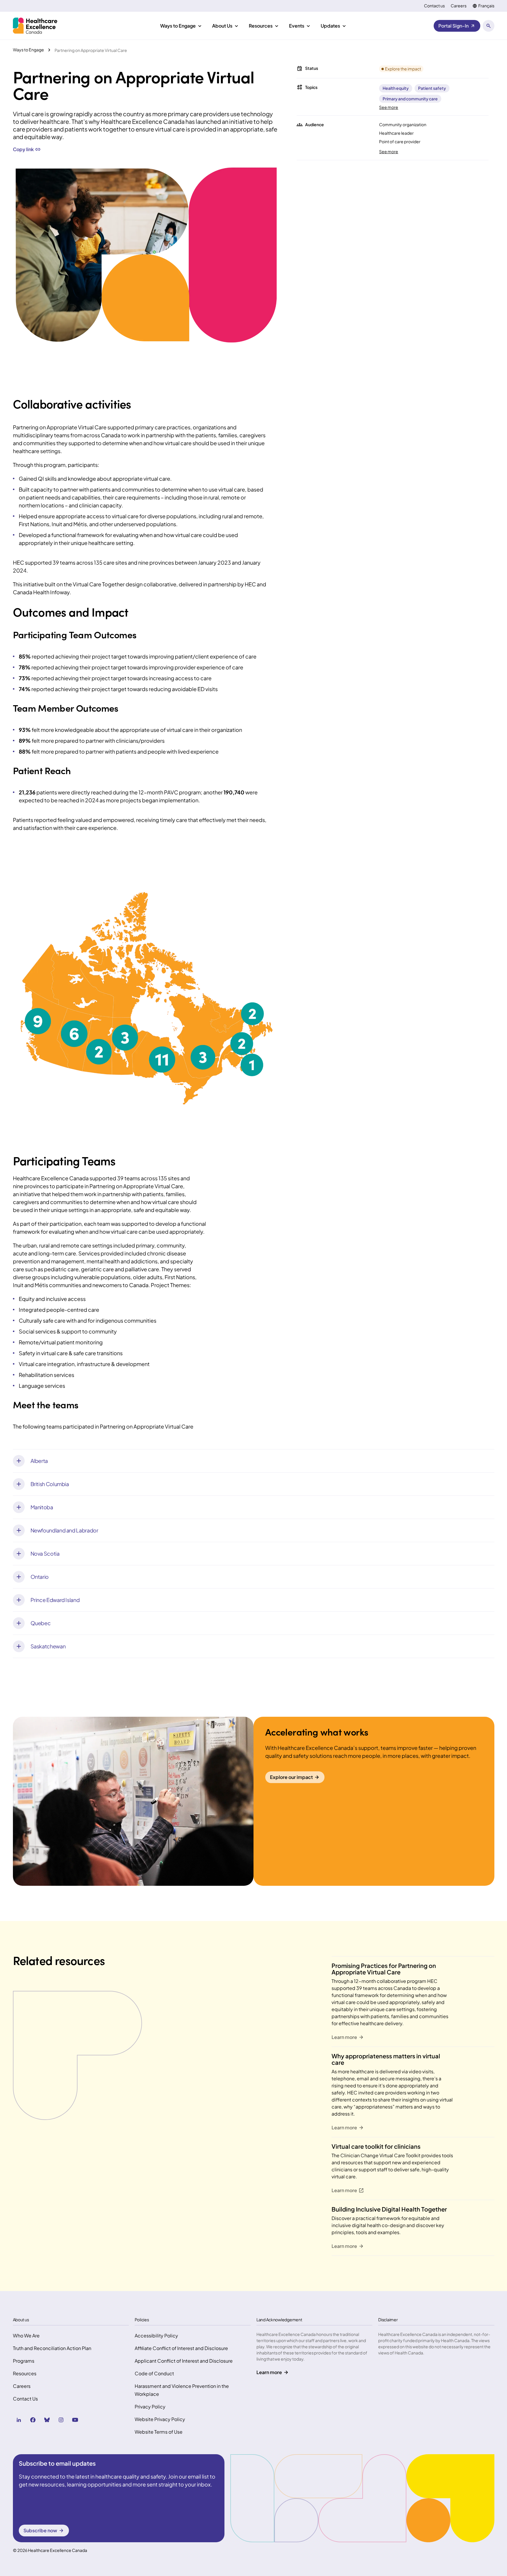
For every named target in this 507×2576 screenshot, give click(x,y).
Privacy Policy (150, 2407)
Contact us (434, 6)
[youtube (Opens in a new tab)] (75, 2420)
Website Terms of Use (159, 2432)
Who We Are (26, 2336)
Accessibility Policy (156, 2336)
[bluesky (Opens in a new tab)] (47, 2420)
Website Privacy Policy (160, 2419)
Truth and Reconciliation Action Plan (52, 2348)
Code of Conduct (154, 2373)
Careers (459, 6)
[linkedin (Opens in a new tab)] (19, 2420)
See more (389, 107)
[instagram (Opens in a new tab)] (61, 2420)
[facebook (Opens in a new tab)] (33, 2420)
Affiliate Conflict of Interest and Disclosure (181, 2348)
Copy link (23, 149)
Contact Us (25, 2399)
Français (486, 6)
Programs (24, 2361)
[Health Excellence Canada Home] (35, 26)
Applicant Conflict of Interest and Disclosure (184, 2361)
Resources (25, 2373)
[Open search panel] (489, 26)
